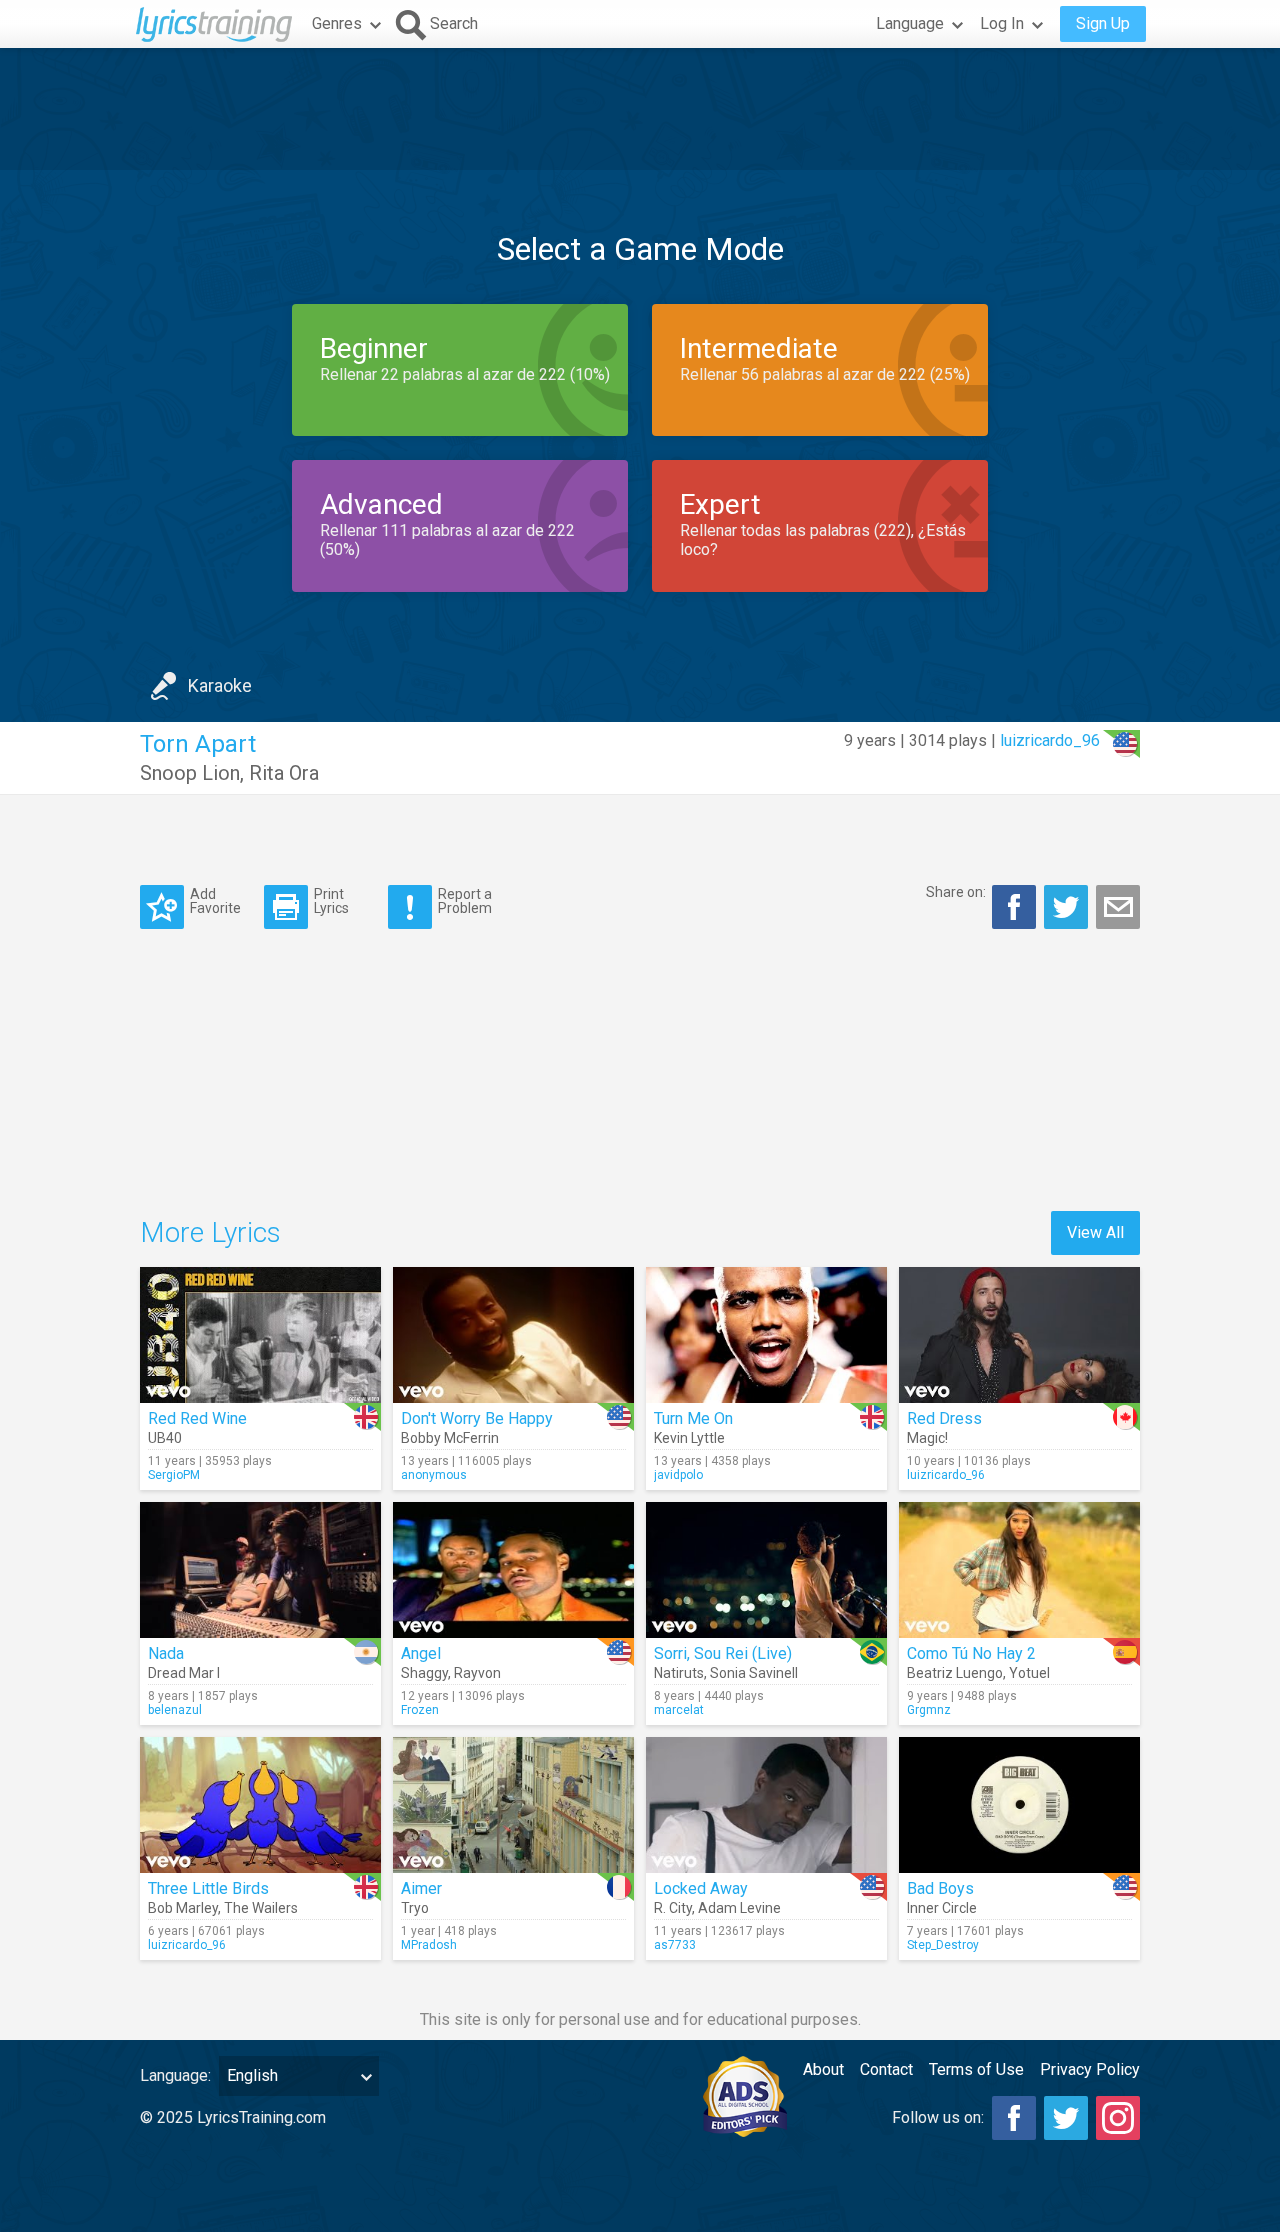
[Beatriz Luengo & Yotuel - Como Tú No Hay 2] (1019, 1570)
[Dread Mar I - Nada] (260, 1570)
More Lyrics (210, 1232)
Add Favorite (215, 900)
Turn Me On (693, 1418)
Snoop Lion (190, 773)
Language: (175, 2075)
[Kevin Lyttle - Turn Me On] (766, 1335)
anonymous (434, 1475)
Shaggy (424, 1673)
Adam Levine (739, 1908)
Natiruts (679, 1673)
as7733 (675, 1945)
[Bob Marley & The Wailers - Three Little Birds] (260, 1805)
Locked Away (701, 1888)
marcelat (679, 1710)
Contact (886, 2069)
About (823, 2069)
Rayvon (477, 1673)
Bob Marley (183, 1908)
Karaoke (220, 685)
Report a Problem (465, 900)
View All (1095, 1232)
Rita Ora (284, 773)
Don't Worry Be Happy (477, 1418)
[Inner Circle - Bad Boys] (1019, 1805)
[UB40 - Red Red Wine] (260, 1335)
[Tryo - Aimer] (513, 1805)
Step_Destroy (943, 1945)
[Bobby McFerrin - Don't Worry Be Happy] (513, 1335)
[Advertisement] (640, 109)
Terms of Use (976, 2069)
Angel (421, 1653)
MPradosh (429, 1945)
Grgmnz (929, 1710)
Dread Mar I (184, 1673)
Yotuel (1029, 1673)
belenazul (175, 1710)
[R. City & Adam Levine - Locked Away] (766, 1805)
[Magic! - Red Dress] (1019, 1335)
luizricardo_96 (1050, 740)
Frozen (420, 1710)
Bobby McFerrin (450, 1438)
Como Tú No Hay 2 (971, 1653)
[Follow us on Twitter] (1066, 2118)
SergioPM (174, 1475)
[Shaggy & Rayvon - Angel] (513, 1570)
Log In (1002, 23)
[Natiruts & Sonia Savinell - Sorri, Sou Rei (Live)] (766, 1570)
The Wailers (261, 1908)
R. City (673, 1908)
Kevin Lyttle (689, 1438)
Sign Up (1103, 23)
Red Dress (944, 1418)
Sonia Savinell (754, 1673)
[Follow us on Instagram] (1118, 2118)
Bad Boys (940, 1888)
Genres (337, 23)
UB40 (165, 1438)
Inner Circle (942, 1908)
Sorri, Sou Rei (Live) (723, 1653)
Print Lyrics (331, 900)
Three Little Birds (208, 1888)
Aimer (421, 1888)
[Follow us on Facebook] (1014, 2118)
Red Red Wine (197, 1418)
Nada (166, 1653)
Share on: (956, 892)
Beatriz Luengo (955, 1673)
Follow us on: (938, 2117)
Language (910, 23)
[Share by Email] (1118, 907)
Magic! (927, 1438)
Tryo (415, 1908)
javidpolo (678, 1475)
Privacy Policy (1090, 2069)
